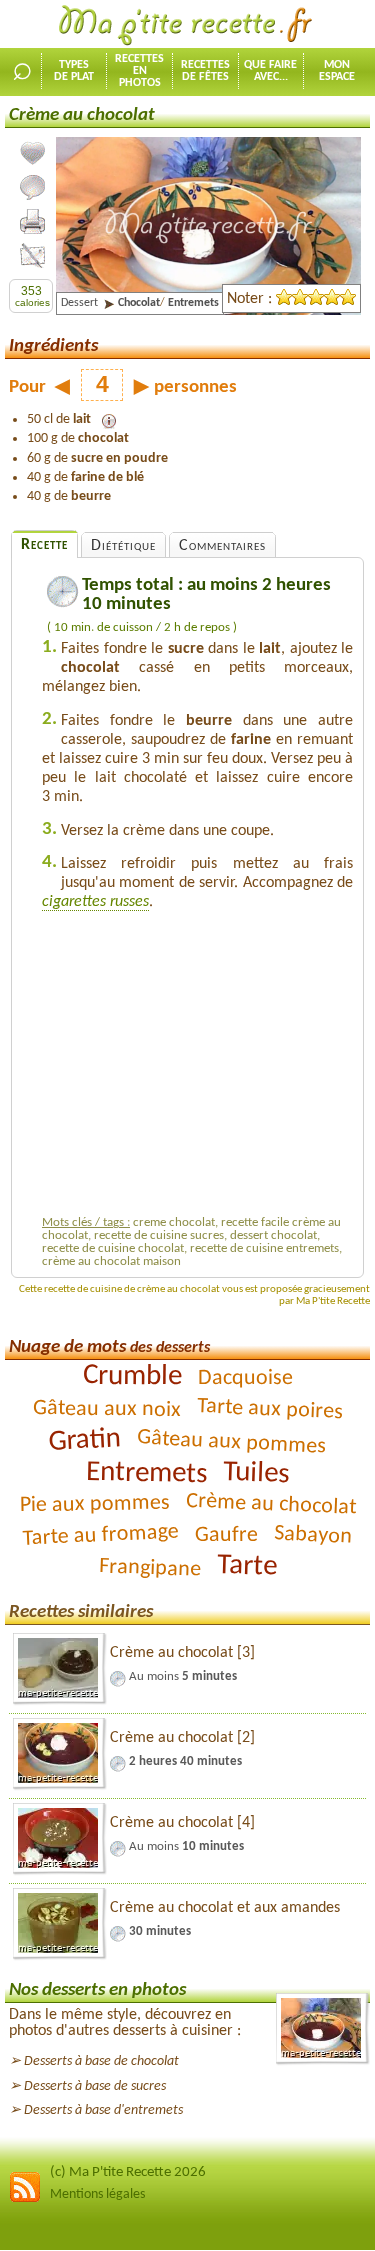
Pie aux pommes (94, 1505)
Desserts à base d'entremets (103, 2110)
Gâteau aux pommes (232, 1442)
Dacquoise (244, 1378)
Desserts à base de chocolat (101, 2061)
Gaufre (226, 1536)
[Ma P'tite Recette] (188, 26)
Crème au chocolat (270, 1505)
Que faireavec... (270, 71)
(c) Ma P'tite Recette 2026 (128, 2172)
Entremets (147, 1473)
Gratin (84, 1440)
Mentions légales (97, 2194)
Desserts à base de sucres (95, 2086)
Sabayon (313, 1535)
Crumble (131, 1376)
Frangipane (149, 1568)
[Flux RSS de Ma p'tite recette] (25, 2199)
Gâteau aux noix (106, 1409)
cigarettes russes (95, 902)
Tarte (246, 1566)
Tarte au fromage (100, 1535)
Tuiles (256, 1473)
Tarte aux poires (269, 1409)
